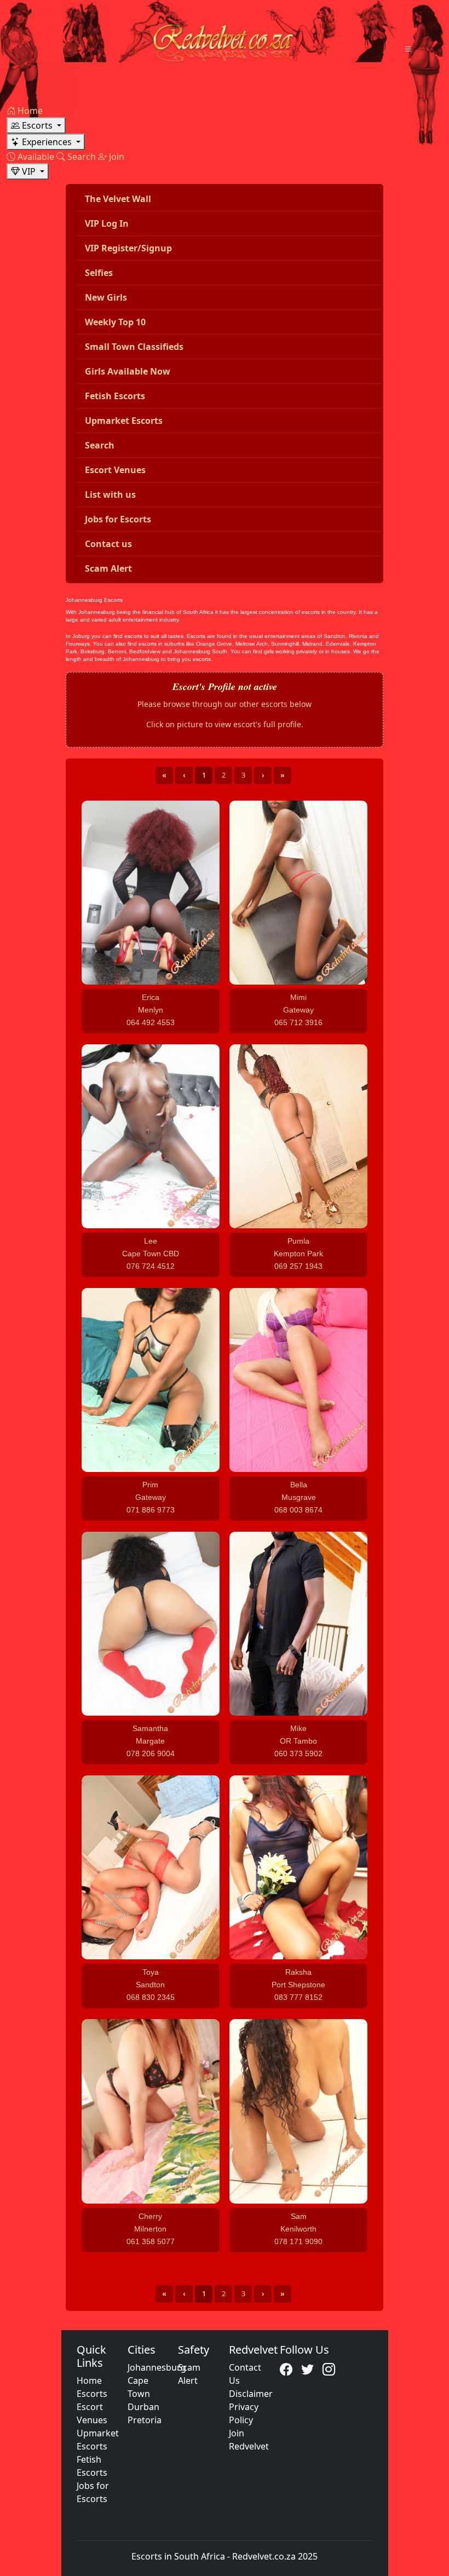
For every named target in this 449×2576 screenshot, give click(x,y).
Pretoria (145, 2420)
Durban (143, 2407)
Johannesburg (157, 2367)
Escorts (92, 2394)
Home (89, 2381)
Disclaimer (251, 2394)
